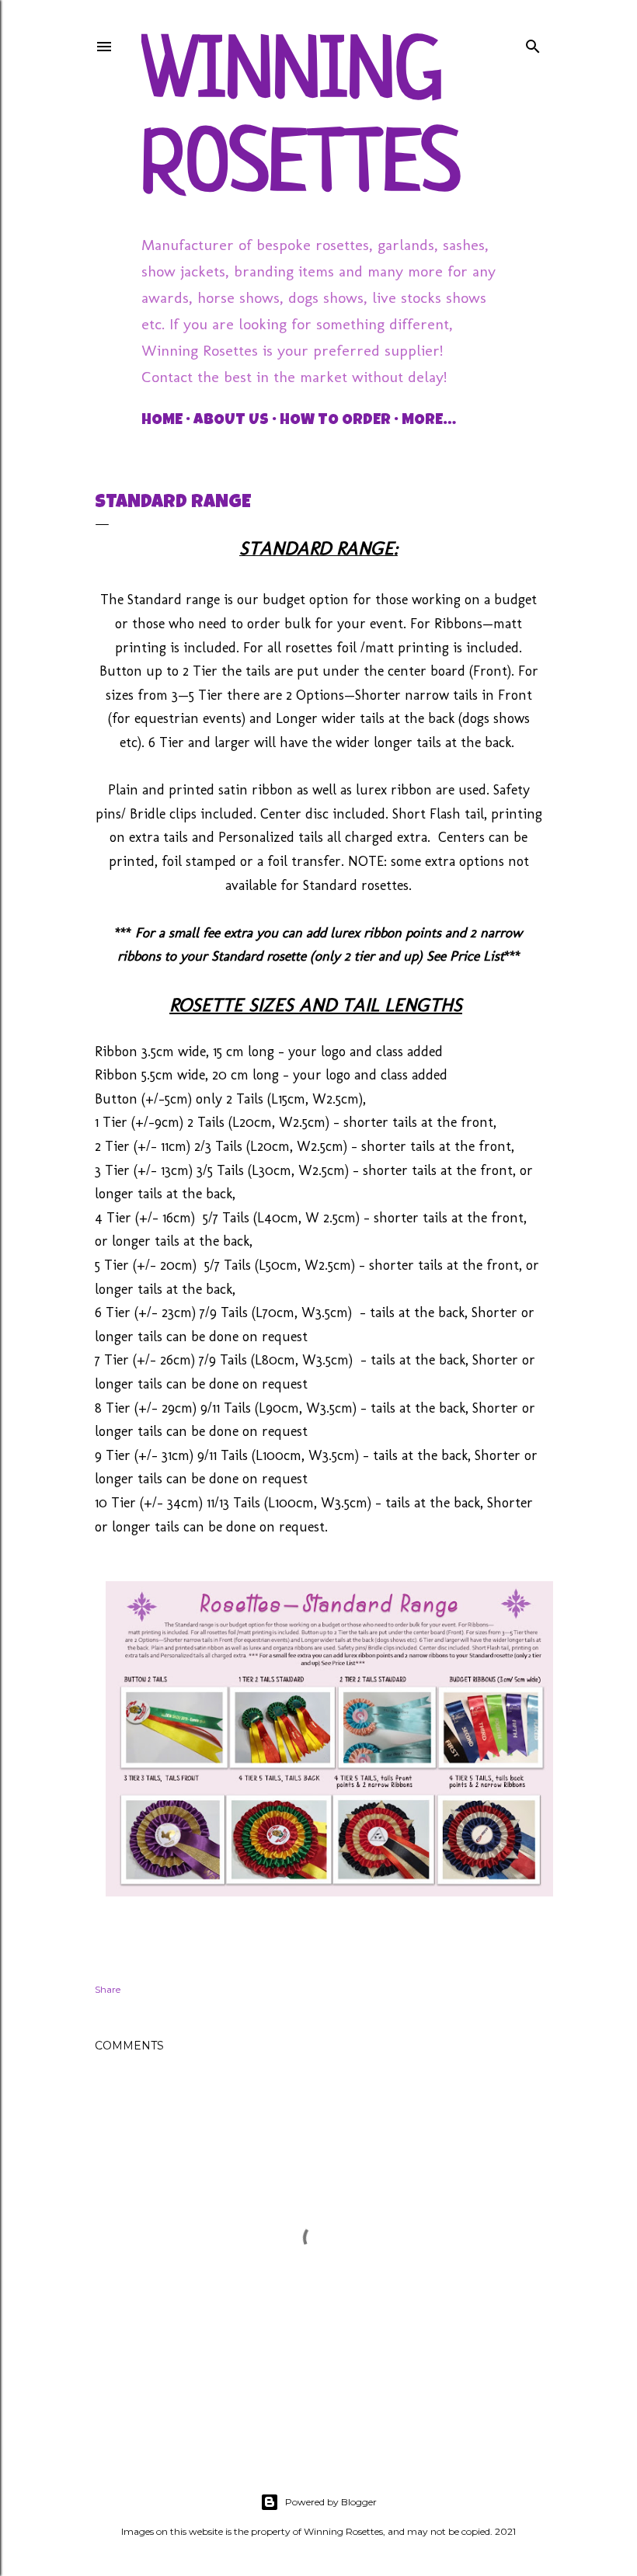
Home (162, 421)
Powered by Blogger (331, 2502)
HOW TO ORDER (335, 421)
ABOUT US (231, 421)
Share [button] (108, 1989)
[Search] (533, 43)
